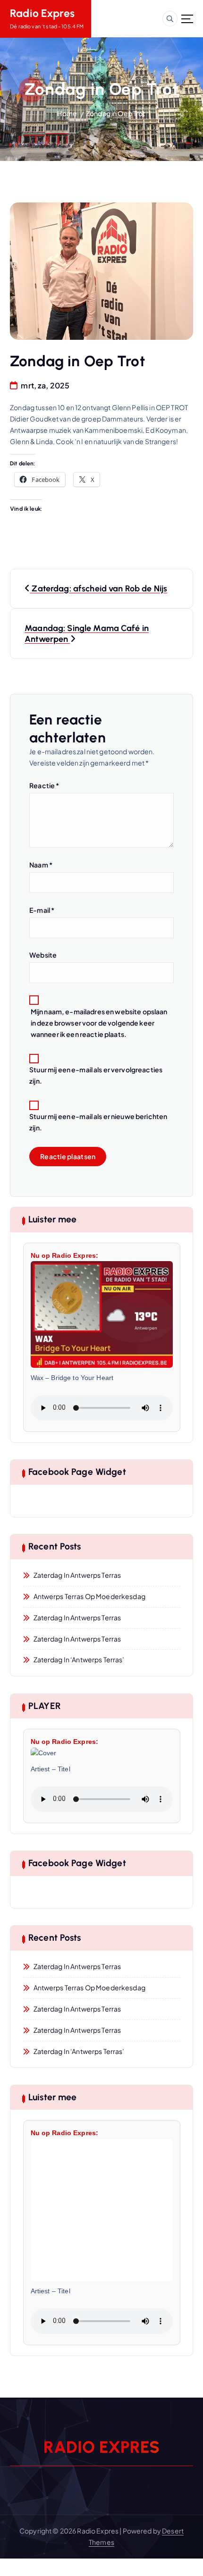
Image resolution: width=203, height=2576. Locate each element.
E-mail (42, 910)
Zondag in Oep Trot (116, 113)
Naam (41, 865)
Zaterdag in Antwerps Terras (77, 1575)
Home (67, 113)
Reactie (44, 785)
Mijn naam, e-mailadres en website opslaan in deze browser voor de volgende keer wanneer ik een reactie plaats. (99, 1023)
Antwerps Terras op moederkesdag (89, 1596)
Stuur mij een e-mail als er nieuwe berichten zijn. (98, 1122)
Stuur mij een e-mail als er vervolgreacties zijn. (96, 1075)
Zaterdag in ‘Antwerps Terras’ (79, 1659)
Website (43, 955)
